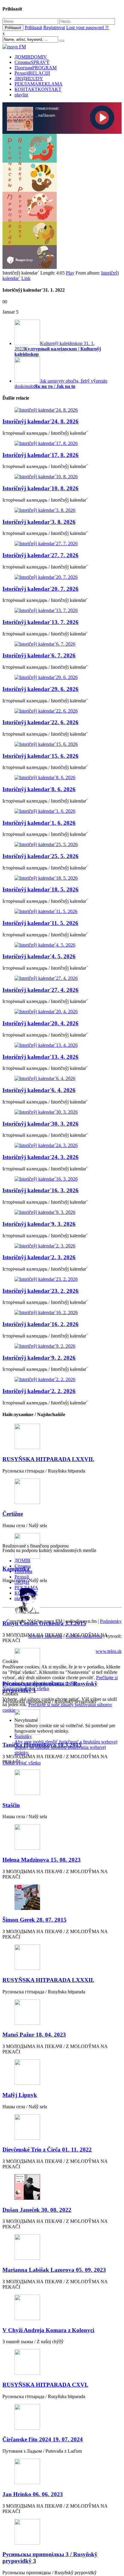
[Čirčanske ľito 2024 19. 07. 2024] (62, 2417)
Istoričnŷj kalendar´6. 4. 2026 (39, 1090)
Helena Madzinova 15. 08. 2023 (42, 1860)
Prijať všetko (37, 1688)
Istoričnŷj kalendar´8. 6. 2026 (39, 789)
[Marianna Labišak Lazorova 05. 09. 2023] (62, 2248)
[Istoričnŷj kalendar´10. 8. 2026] (62, 477)
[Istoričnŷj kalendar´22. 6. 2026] (62, 711)
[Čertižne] (62, 1492)
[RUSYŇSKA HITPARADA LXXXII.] (62, 1958)
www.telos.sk (109, 1651)
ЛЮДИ (29, 78)
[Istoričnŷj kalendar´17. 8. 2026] (62, 443)
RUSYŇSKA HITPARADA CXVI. (45, 2385)
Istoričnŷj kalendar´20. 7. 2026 (40, 589)
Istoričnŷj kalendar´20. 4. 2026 (40, 1023)
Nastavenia (14, 1688)
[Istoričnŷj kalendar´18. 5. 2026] (62, 878)
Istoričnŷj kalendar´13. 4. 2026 (40, 1057)
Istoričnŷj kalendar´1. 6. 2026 (39, 823)
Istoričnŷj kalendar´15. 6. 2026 (40, 756)
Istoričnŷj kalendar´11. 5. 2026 (40, 923)
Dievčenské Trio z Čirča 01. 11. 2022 (47, 2150)
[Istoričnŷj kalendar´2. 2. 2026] (62, 1380)
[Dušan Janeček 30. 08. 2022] (62, 2188)
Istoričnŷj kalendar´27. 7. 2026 (40, 555)
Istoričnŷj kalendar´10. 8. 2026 (40, 488)
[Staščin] (62, 1783)
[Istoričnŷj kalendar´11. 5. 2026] (62, 911)
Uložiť (9, 1763)
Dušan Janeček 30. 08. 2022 (37, 2210)
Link (26, 278)
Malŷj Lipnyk (20, 2095)
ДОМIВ (31, 57)
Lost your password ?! (87, 27)
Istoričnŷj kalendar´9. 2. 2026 (39, 1358)
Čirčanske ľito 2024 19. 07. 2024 (43, 2439)
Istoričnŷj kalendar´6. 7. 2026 (39, 655)
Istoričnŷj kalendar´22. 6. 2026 (40, 722)
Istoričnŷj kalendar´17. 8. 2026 (40, 455)
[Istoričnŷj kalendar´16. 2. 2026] (62, 1313)
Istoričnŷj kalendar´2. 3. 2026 (39, 1257)
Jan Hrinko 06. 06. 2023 (33, 2494)
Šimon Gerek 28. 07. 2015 (34, 1920)
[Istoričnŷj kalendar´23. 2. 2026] (62, 1279)
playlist (21, 95)
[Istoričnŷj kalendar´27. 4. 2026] (62, 978)
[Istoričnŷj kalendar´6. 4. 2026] (62, 1079)
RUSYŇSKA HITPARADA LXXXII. (48, 1980)
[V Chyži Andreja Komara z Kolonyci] (62, 2308)
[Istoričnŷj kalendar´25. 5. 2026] (62, 845)
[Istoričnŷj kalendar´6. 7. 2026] (62, 644)
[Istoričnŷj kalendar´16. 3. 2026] (62, 1179)
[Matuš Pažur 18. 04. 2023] (62, 2013)
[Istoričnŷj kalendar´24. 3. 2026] (62, 1145)
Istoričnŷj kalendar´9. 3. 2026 (39, 1224)
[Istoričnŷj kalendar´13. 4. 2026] (62, 1045)
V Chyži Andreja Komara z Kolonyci (48, 2330)
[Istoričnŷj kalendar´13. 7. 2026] (62, 611)
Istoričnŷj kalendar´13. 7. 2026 (40, 622)
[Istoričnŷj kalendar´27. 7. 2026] (62, 544)
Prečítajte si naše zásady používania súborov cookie (60, 1680)
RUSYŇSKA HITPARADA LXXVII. (48, 1459)
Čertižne (13, 1514)
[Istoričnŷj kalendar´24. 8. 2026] (62, 410)
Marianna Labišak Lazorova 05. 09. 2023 (54, 2270)
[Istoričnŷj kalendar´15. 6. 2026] (62, 744)
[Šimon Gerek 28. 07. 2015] (62, 1898)
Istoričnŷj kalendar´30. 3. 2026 (40, 1124)
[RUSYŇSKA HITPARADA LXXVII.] (62, 1437)
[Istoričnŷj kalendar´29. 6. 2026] (62, 677)
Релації (32, 73)
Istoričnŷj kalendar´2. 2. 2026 (39, 1391)
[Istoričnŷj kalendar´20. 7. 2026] (62, 577)
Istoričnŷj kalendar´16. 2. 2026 (40, 1324)
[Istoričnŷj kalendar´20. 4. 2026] (62, 1012)
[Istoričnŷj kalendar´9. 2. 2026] (62, 1346)
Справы (32, 62)
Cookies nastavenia (84, 1636)
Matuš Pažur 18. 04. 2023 (34, 2035)
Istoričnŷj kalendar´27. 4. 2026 (40, 990)
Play (70, 273)
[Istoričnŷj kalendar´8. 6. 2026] (62, 778)
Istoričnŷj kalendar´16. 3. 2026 (40, 1190)
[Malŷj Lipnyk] (62, 2073)
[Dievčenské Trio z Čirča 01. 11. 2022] (62, 2128)
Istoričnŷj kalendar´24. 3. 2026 (40, 1157)
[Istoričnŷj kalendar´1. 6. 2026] (62, 811)
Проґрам (36, 68)
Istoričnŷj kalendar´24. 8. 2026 (40, 421)
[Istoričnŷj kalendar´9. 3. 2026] (62, 1212)
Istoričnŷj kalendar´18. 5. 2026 (40, 889)
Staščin (11, 1805)
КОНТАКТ (38, 89)
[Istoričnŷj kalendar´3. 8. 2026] (62, 510)
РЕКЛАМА (39, 84)
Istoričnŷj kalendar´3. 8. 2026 (39, 522)
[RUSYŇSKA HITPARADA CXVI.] (62, 2363)
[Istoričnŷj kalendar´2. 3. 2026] (62, 1246)
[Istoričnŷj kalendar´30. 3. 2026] (62, 1112)
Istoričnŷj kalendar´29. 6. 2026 (40, 689)
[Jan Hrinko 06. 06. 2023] (62, 2472)
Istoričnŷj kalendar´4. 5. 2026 (39, 956)
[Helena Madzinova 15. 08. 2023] (62, 1837)
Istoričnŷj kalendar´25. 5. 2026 (40, 856)
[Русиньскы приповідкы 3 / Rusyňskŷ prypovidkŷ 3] (62, 2532)
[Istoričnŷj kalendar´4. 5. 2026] (62, 945)
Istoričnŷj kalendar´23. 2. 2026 (40, 1291)
